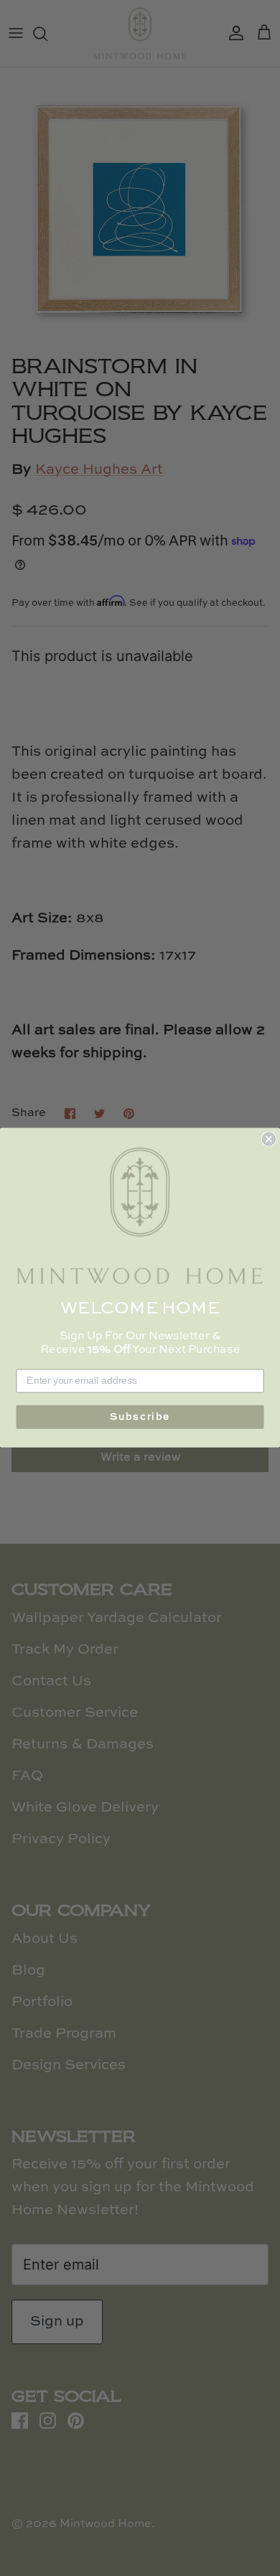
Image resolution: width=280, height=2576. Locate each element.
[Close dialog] (269, 1139)
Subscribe (140, 1418)
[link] (140, 1217)
